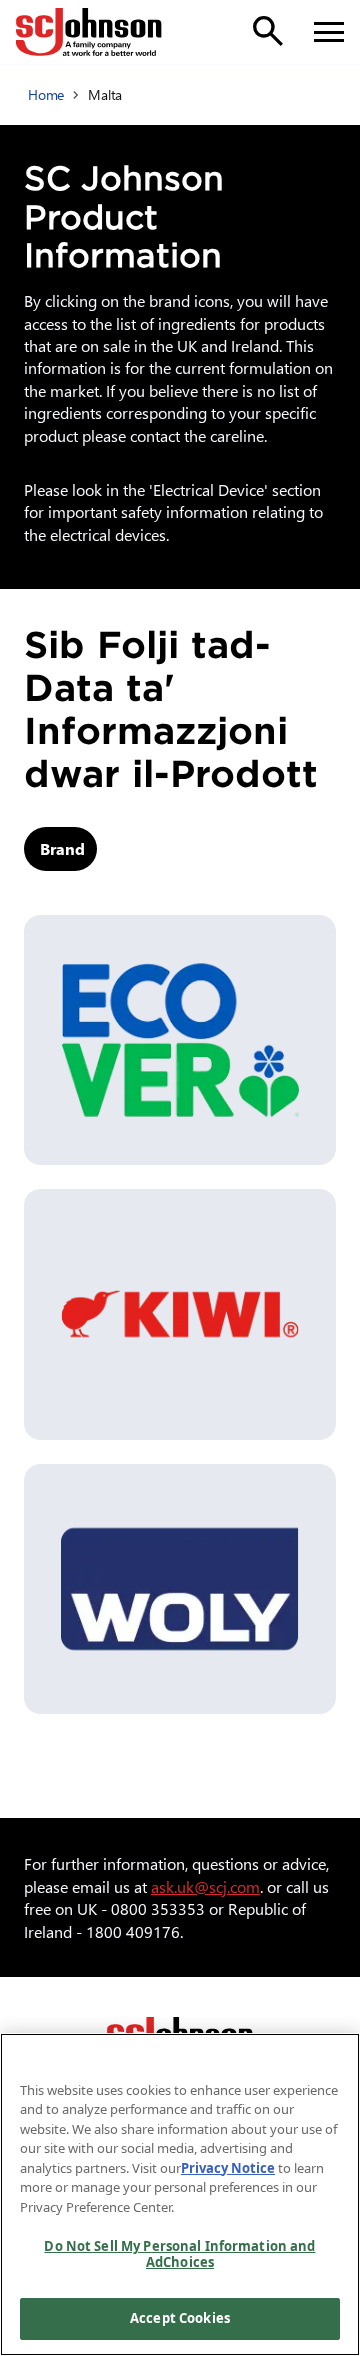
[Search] (268, 31)
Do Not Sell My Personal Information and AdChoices (179, 2254)
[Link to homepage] (89, 32)
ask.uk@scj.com (205, 1886)
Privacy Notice (228, 2168)
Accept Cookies (180, 2318)
